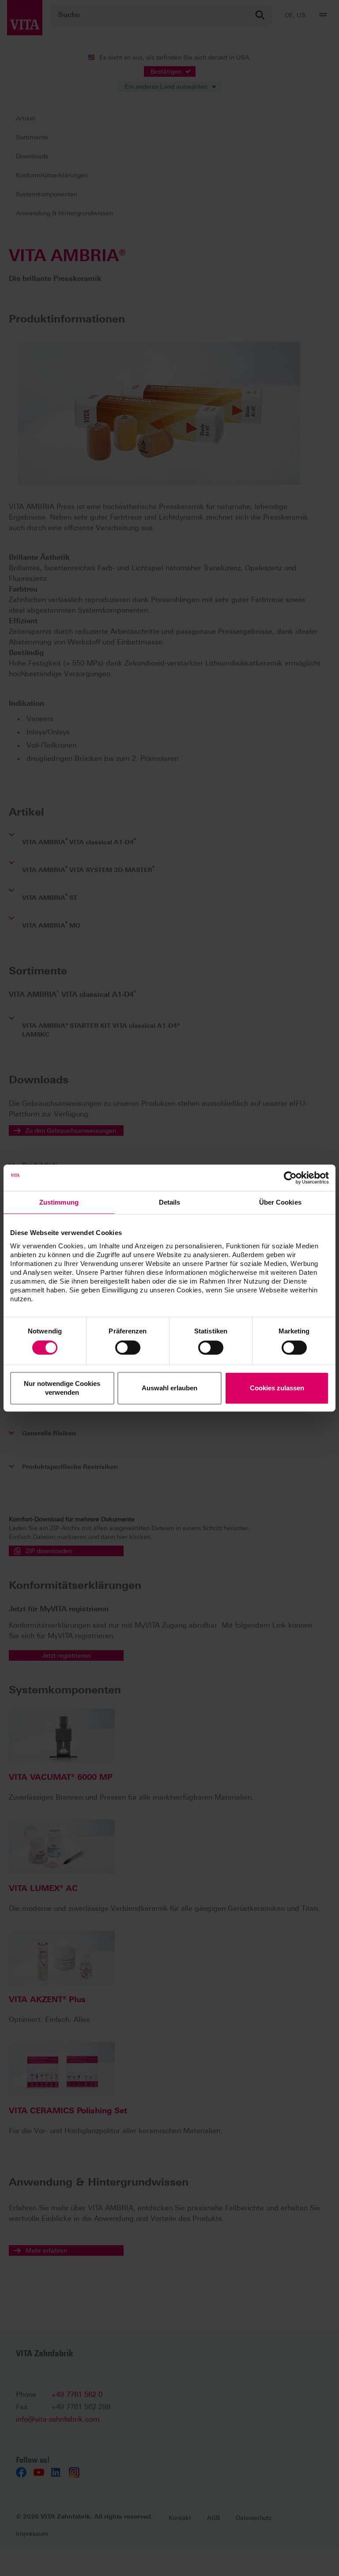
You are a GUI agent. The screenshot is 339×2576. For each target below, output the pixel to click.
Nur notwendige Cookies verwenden (62, 1388)
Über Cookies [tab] (280, 1202)
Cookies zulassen (277, 1388)
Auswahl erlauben (169, 1388)
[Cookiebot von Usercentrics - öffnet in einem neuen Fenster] (290, 1178)
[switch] (128, 1348)
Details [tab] (170, 1202)
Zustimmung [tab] (59, 1202)
